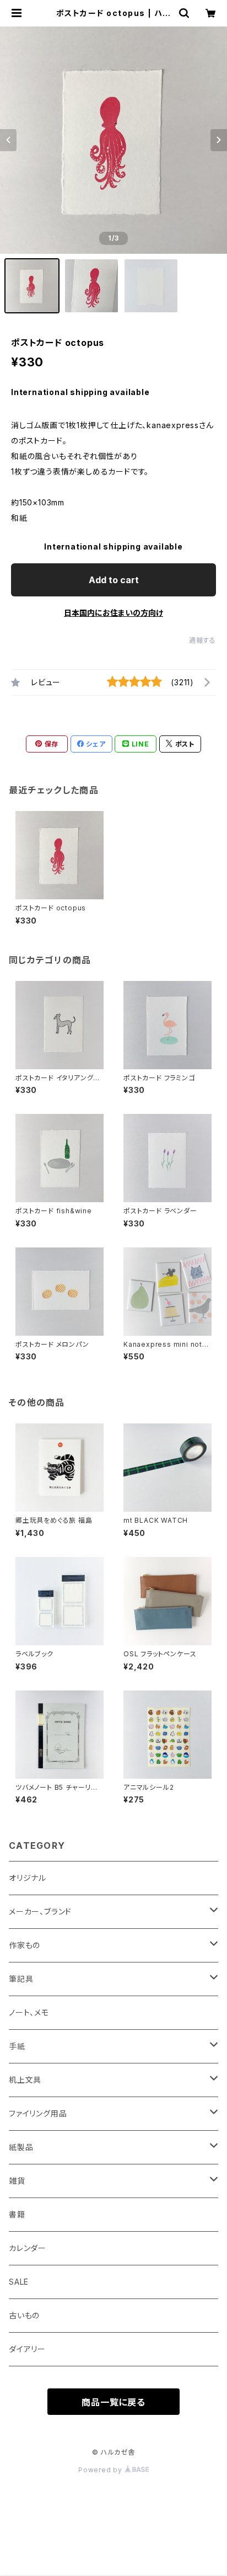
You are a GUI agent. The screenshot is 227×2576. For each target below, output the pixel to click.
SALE (19, 2282)
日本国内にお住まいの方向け (113, 613)
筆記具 (21, 1979)
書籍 (17, 2214)
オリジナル (28, 1878)
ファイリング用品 (38, 2113)
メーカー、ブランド (40, 1911)
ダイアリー (27, 2349)
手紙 (17, 2046)
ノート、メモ (29, 2012)
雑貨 (17, 2181)
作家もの (25, 1945)
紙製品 (21, 2147)
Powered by (101, 2470)
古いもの (24, 2315)
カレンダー (28, 2248)
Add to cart (114, 580)
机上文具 (25, 2080)
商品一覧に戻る (113, 2402)
